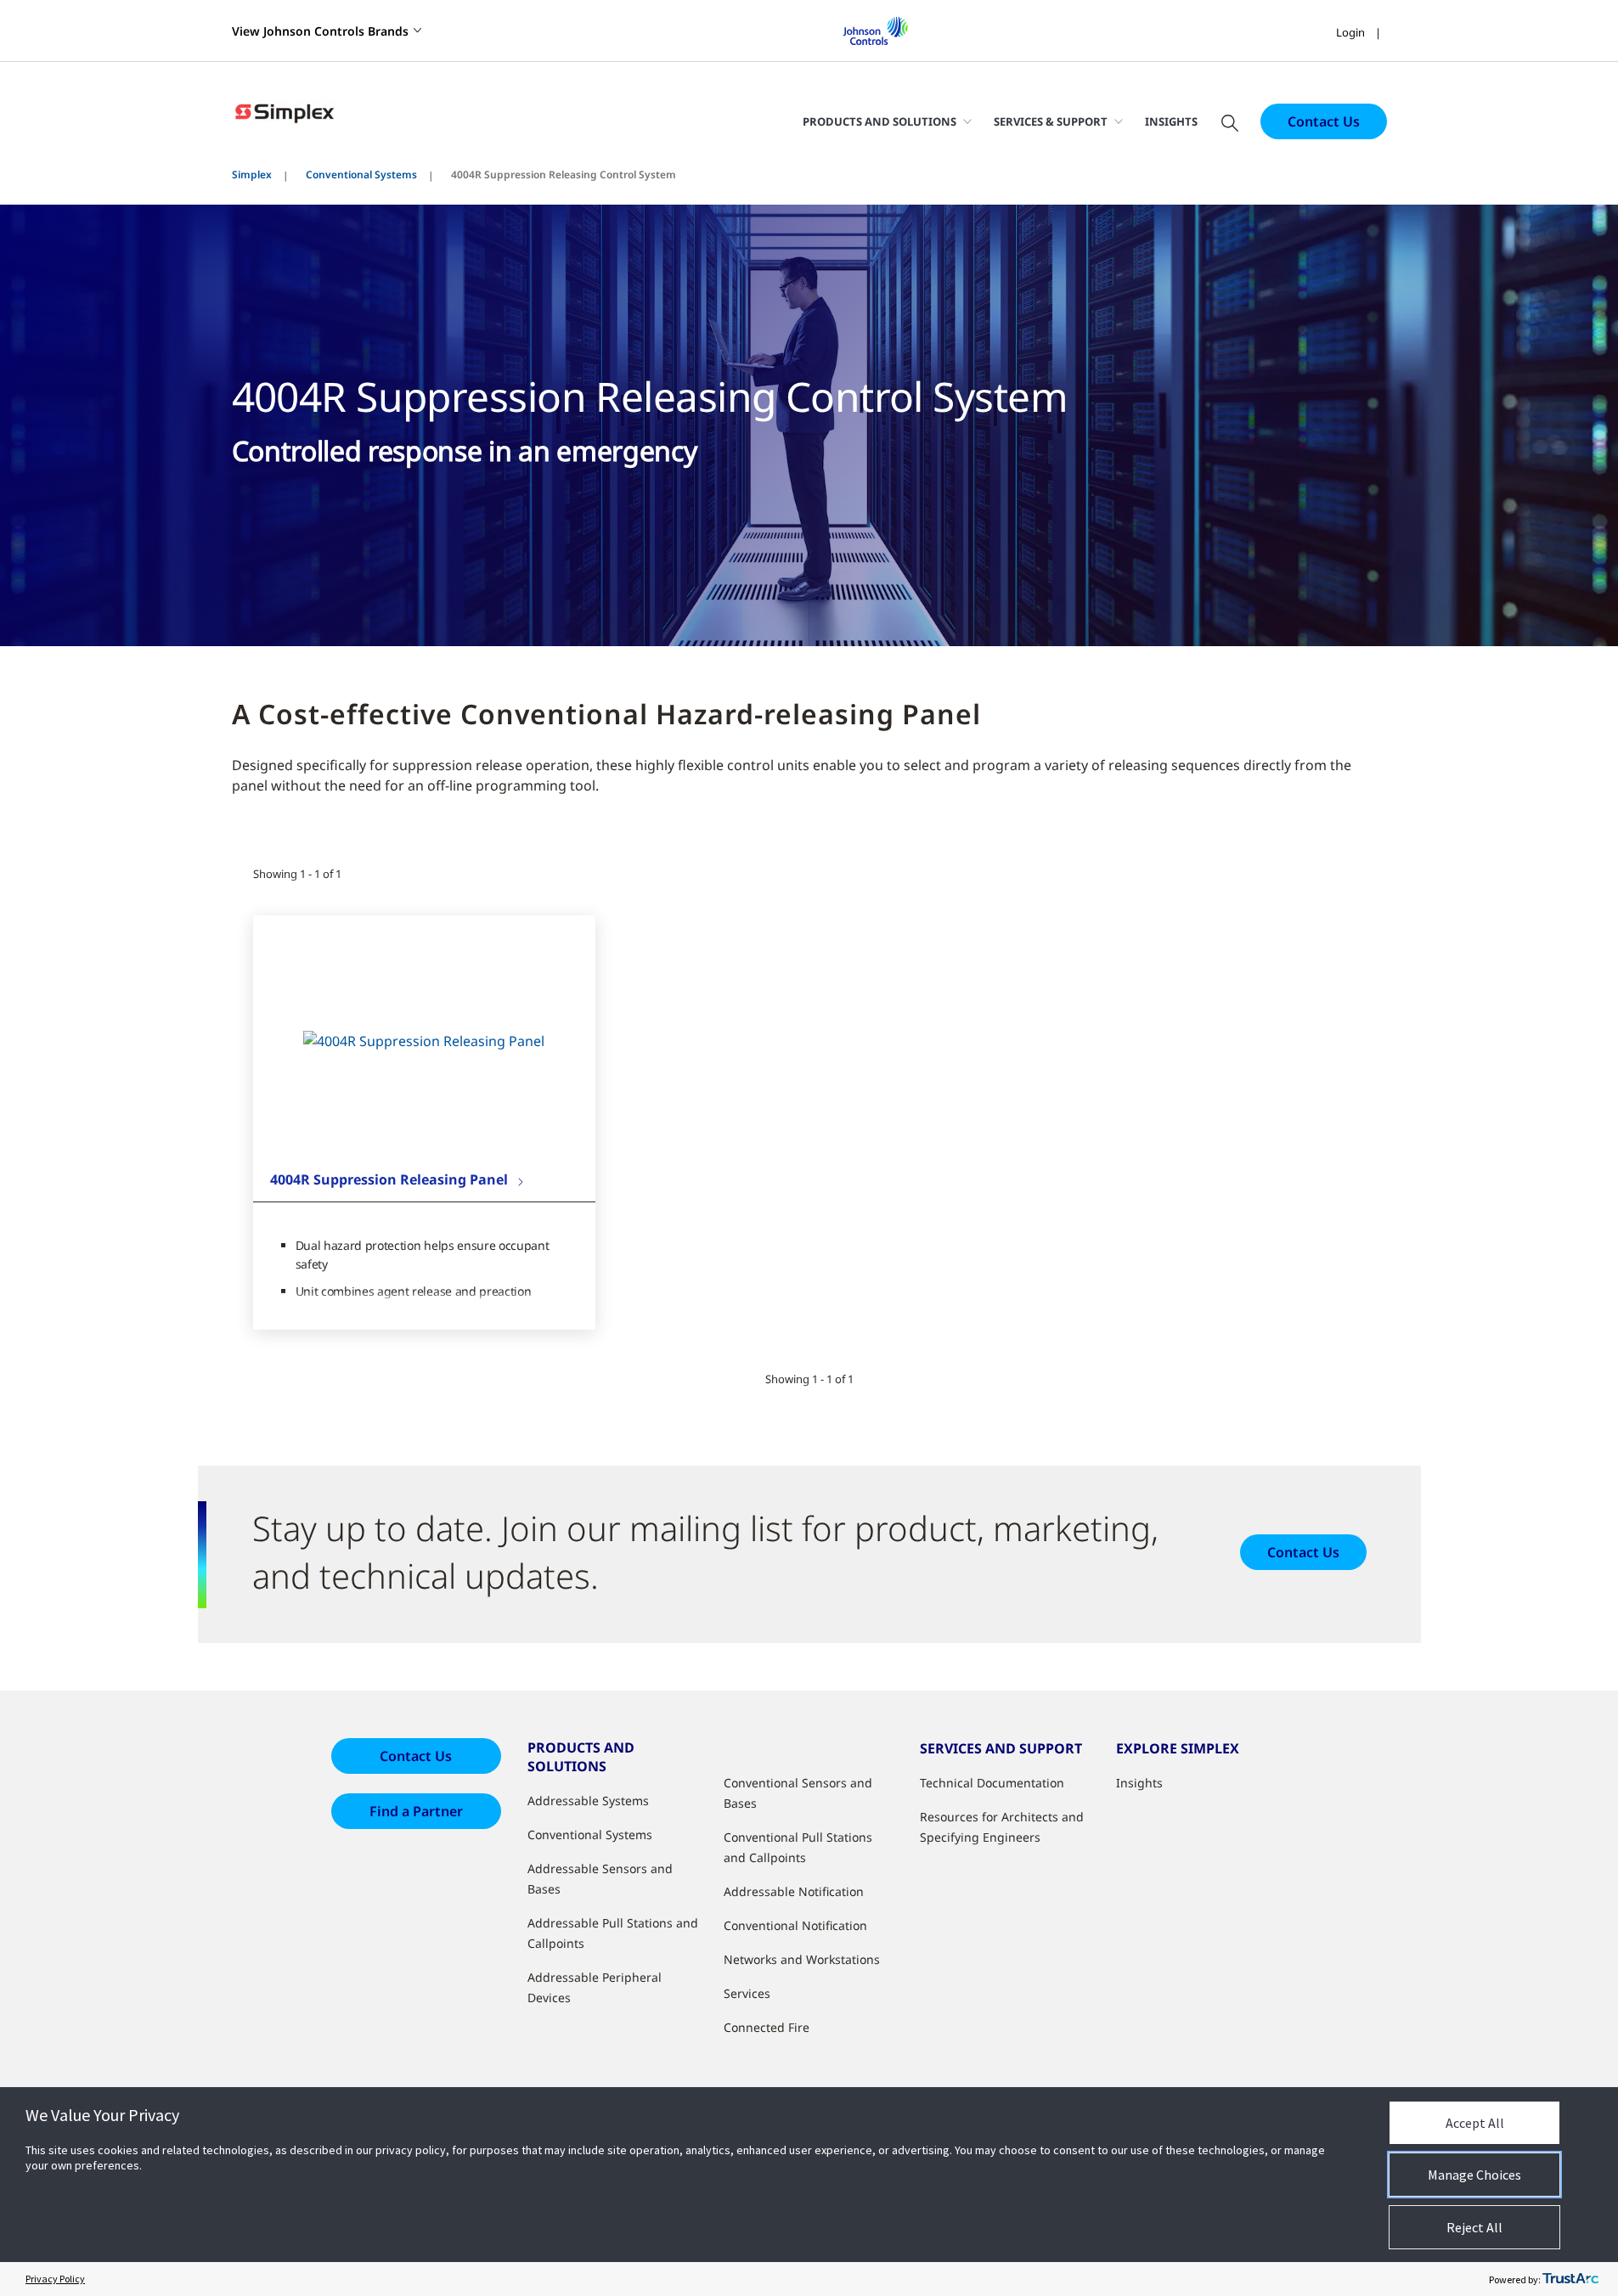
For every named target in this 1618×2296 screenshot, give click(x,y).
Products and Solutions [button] (879, 121)
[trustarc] (1570, 2279)
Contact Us (1324, 121)
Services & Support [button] (1051, 121)
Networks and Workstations (802, 1959)
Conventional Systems (361, 174)
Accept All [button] (1475, 2123)
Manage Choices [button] (1474, 2175)
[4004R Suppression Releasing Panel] (424, 1040)
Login (1350, 32)
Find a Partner (416, 1811)
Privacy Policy (55, 2279)
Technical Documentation (992, 1783)
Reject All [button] (1474, 2227)
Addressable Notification (794, 1891)
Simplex (252, 174)
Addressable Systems (588, 1801)
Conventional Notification (795, 1925)
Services (747, 1993)
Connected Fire (767, 2027)
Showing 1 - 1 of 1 (297, 874)
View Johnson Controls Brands (320, 31)
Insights (1171, 121)
